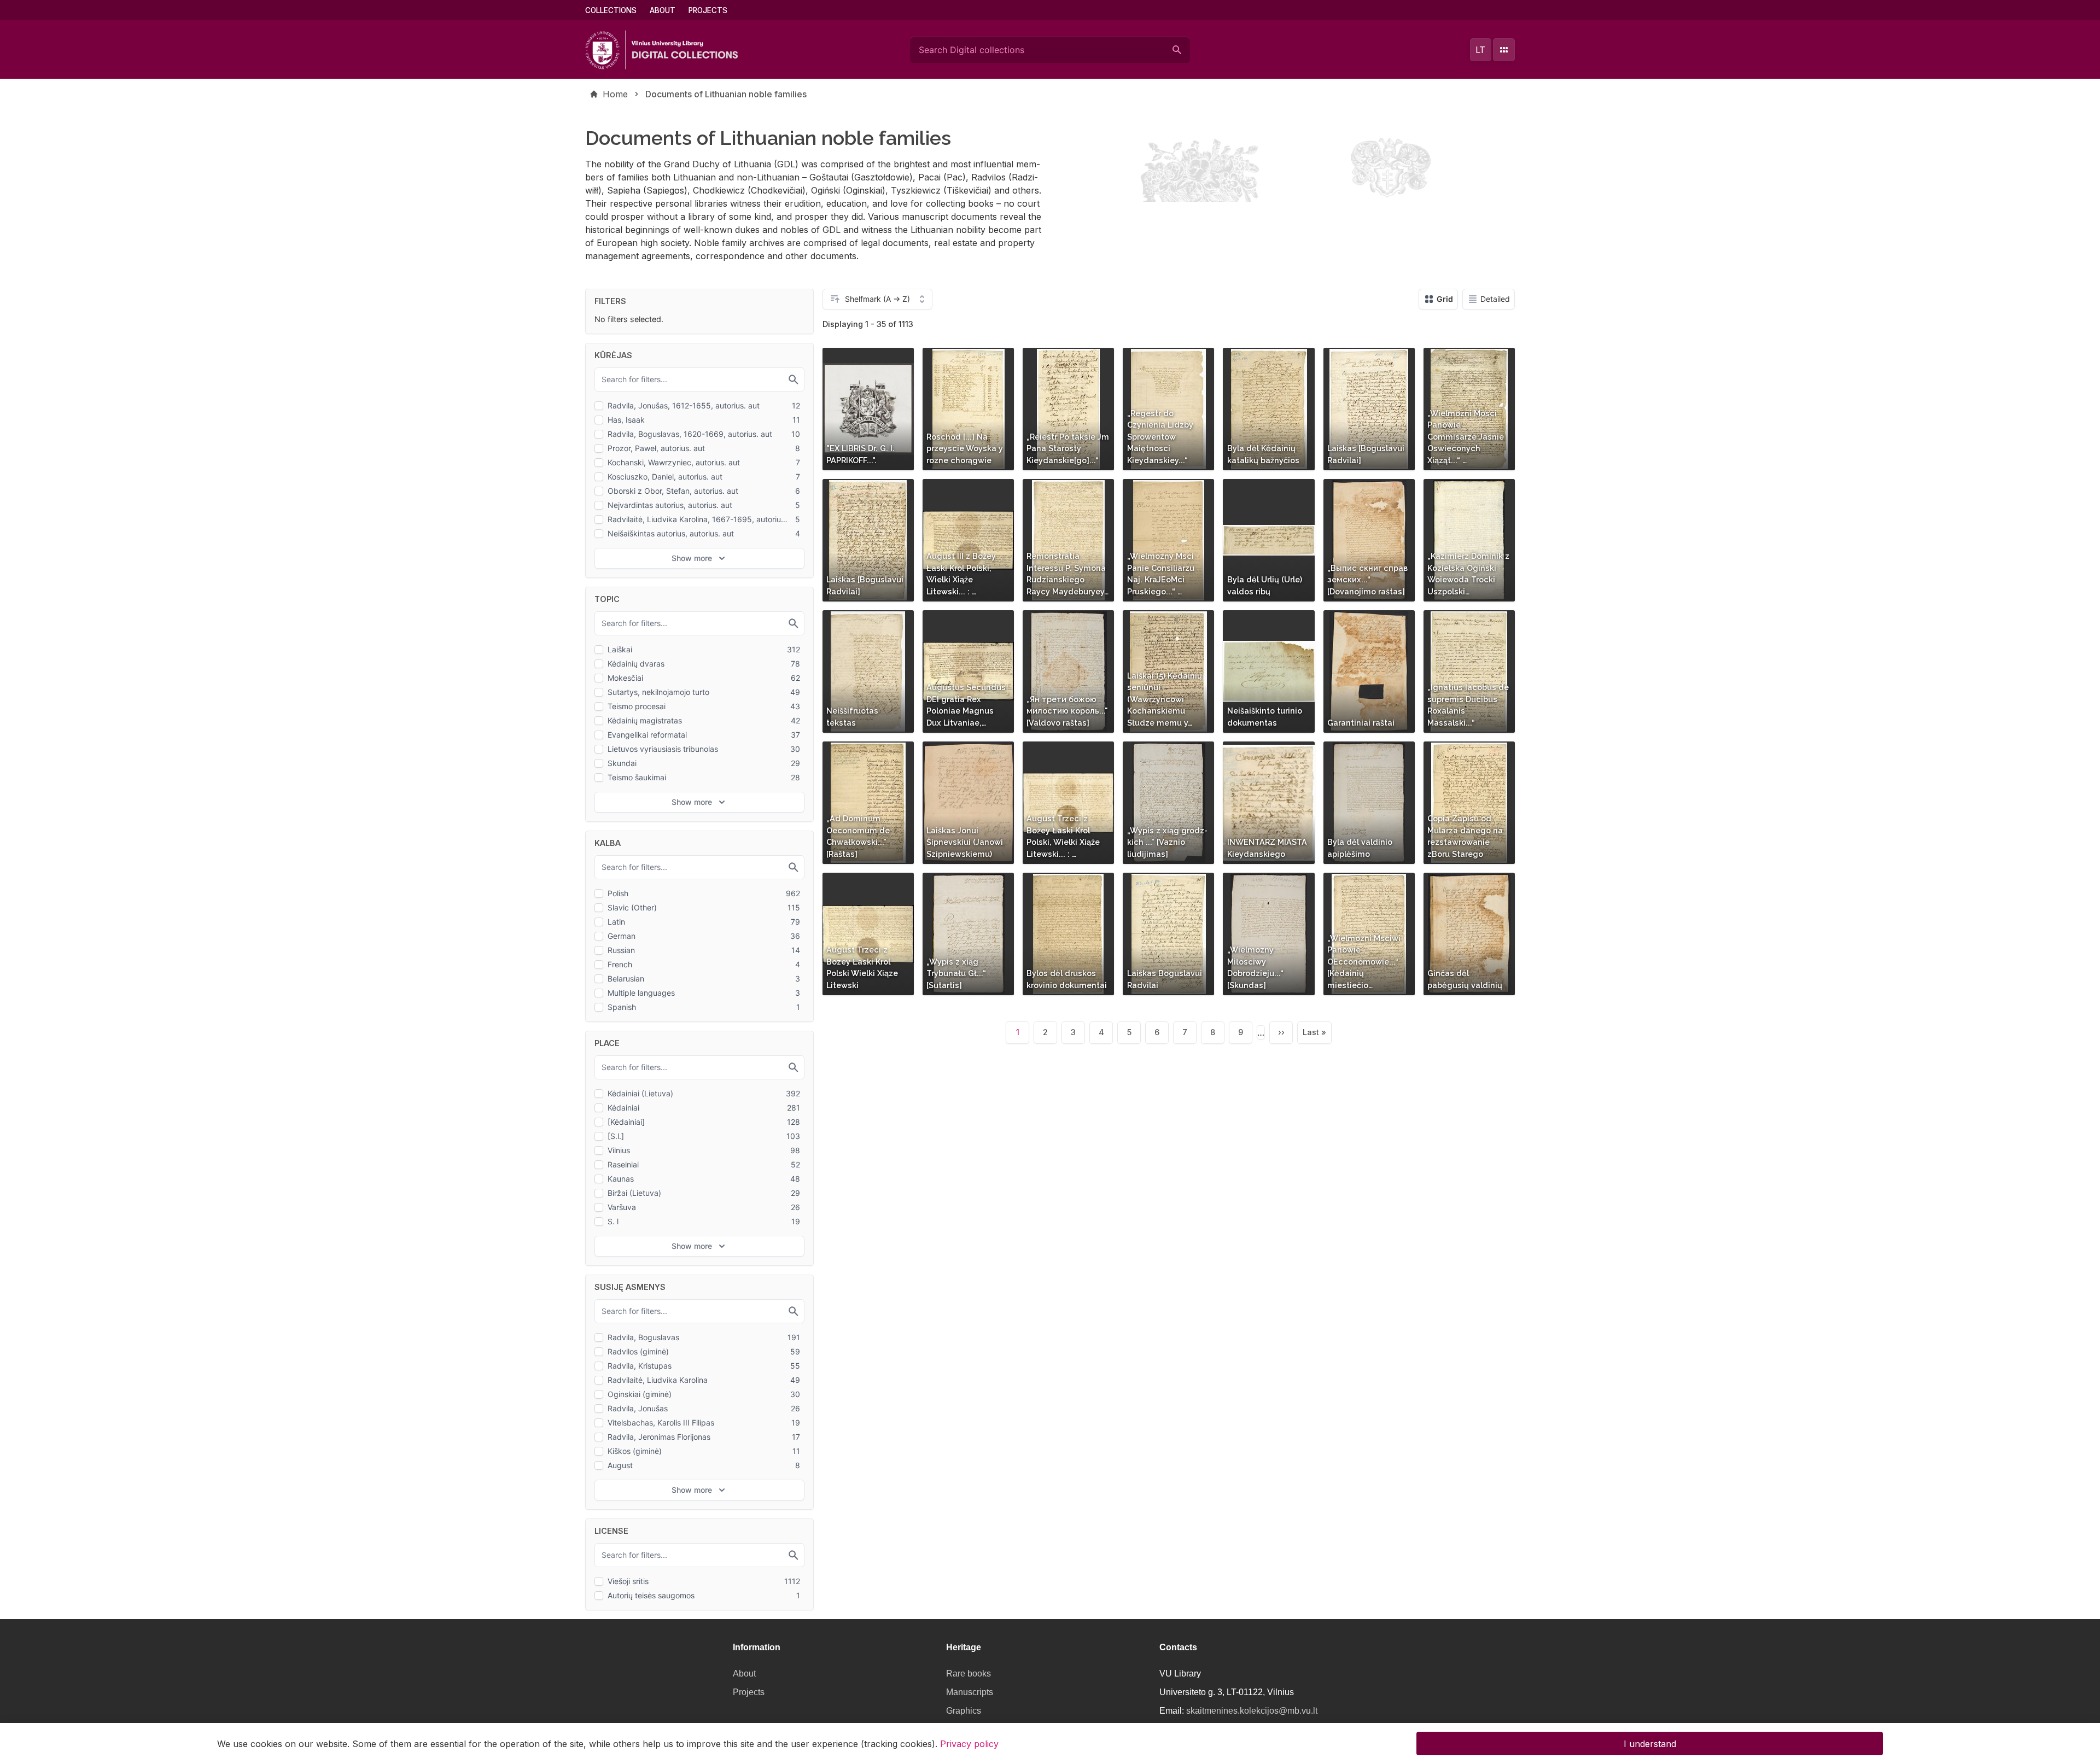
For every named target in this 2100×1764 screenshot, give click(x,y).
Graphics (964, 1711)
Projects (708, 10)
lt (1480, 50)
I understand (1650, 1743)
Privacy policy (969, 1743)
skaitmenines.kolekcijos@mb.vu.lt (1252, 1711)
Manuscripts (970, 1692)
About (663, 10)
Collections (611, 10)
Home (615, 94)
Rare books (969, 1674)
